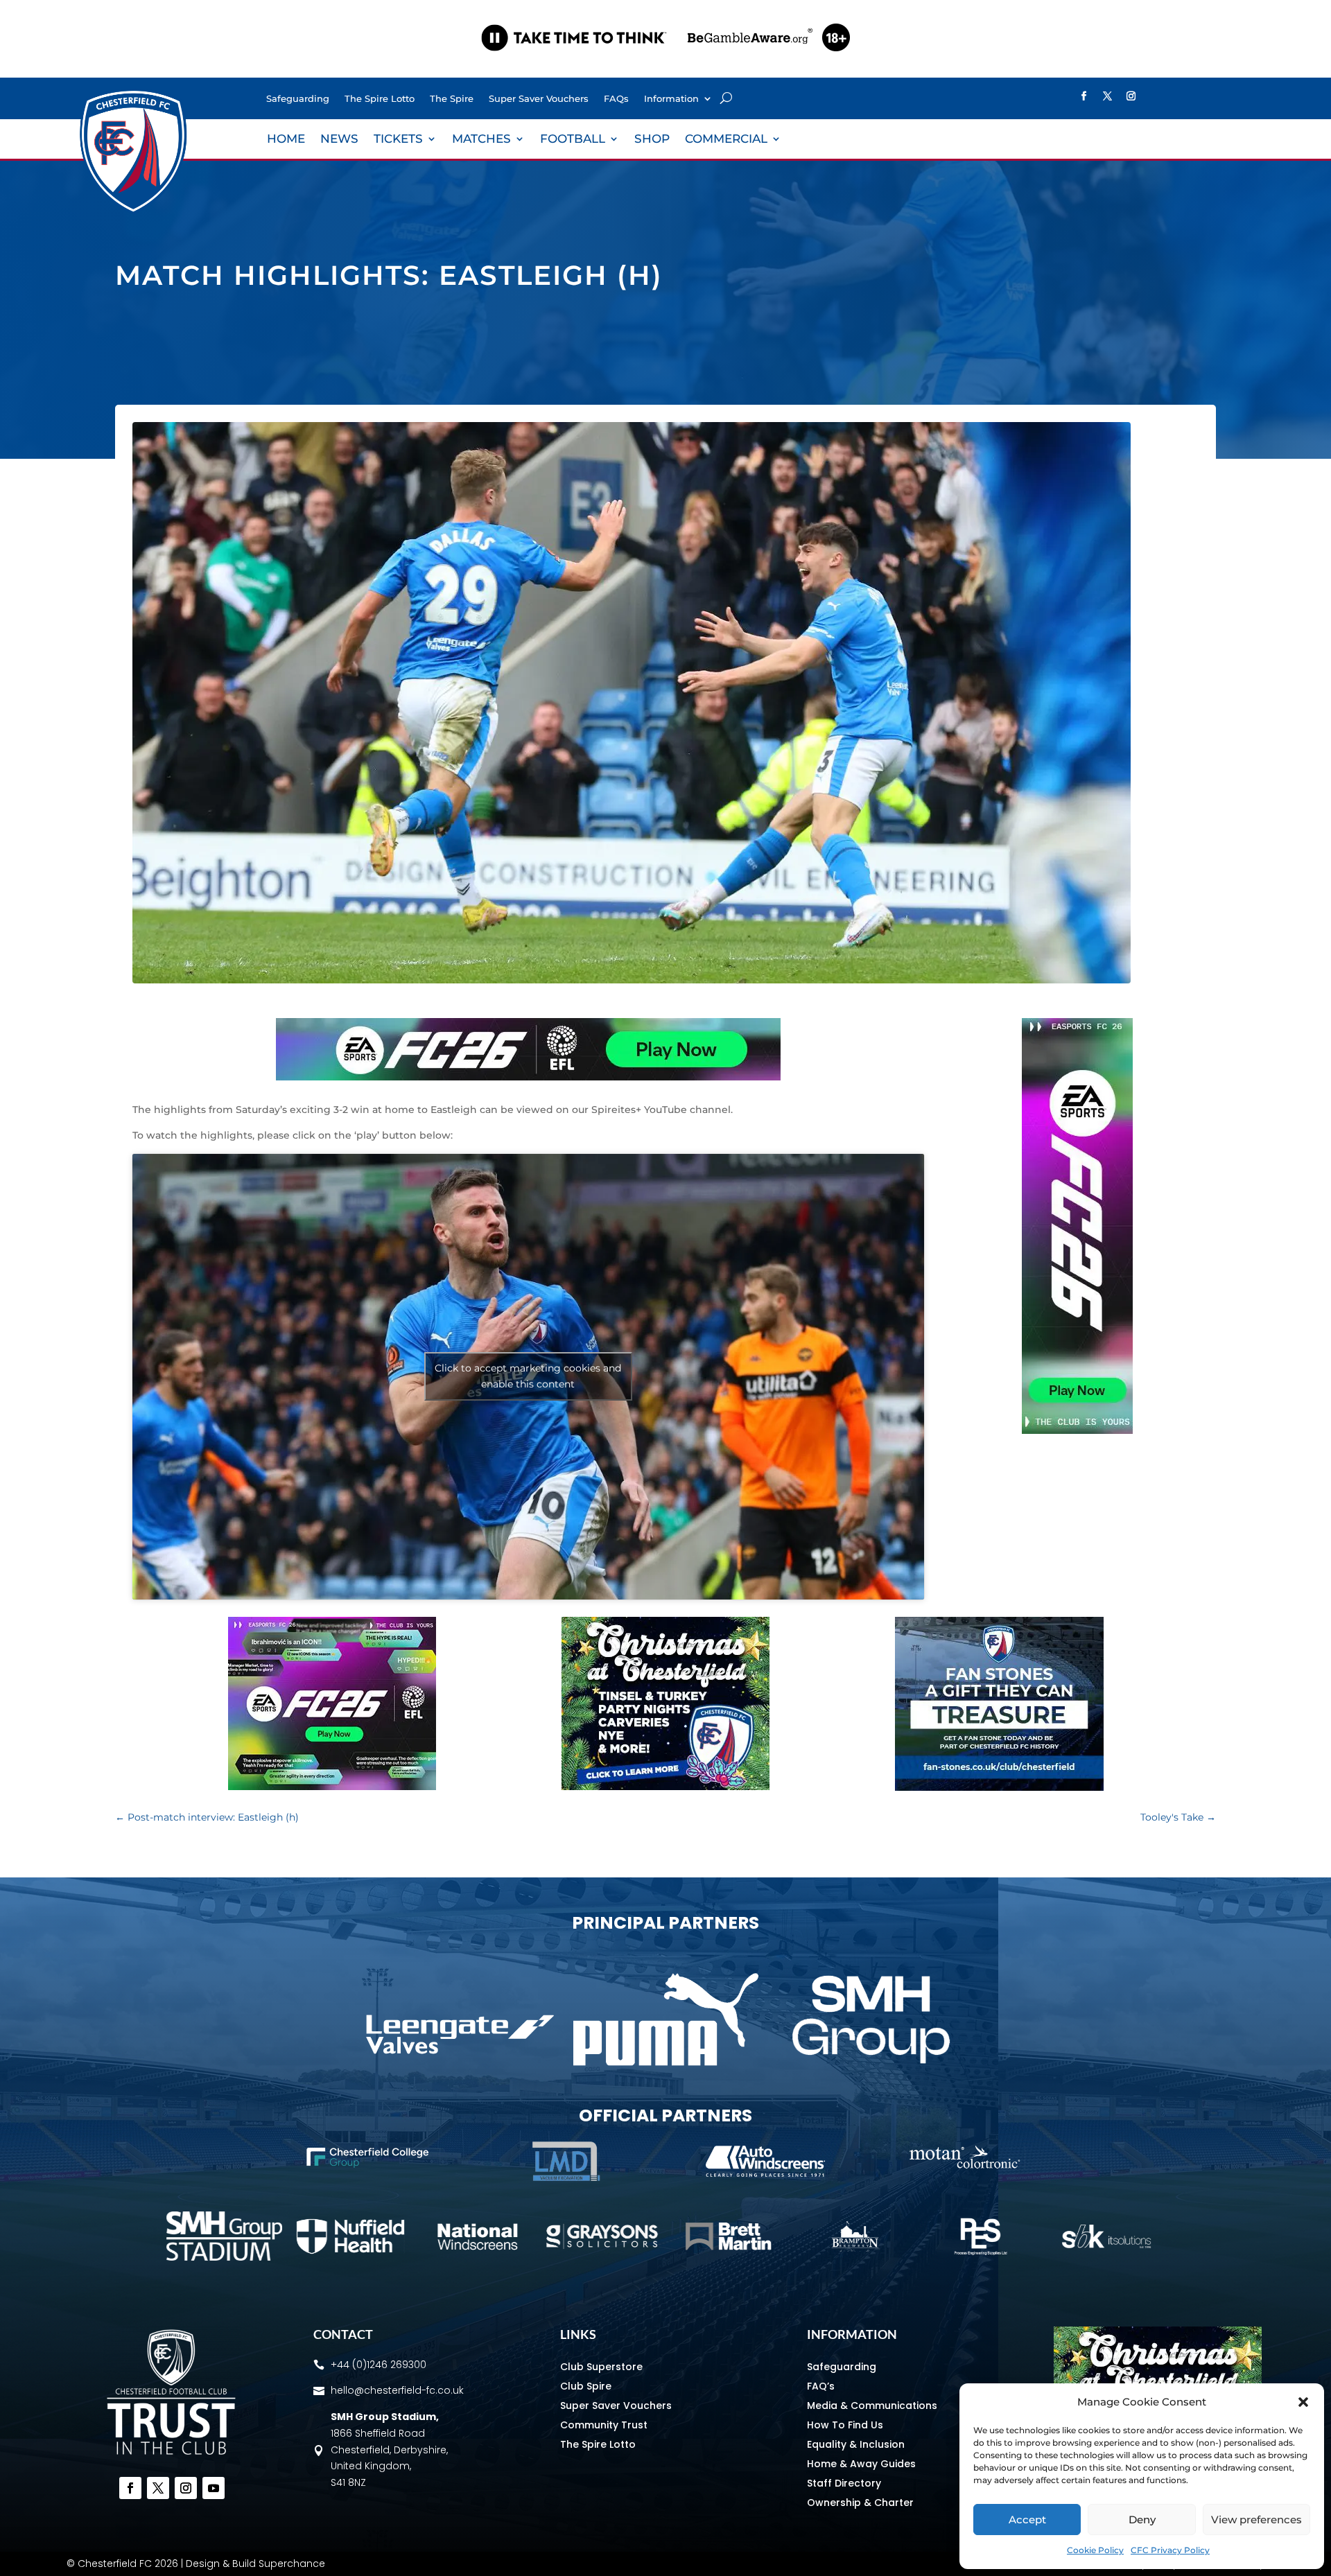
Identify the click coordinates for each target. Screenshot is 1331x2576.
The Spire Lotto (380, 99)
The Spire (452, 99)
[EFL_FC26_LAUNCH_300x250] (332, 1787)
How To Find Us (845, 2425)
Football (573, 140)
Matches (481, 140)
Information (671, 99)
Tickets (398, 140)
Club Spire (586, 2386)
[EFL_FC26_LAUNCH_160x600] (1077, 1430)
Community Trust (604, 2425)
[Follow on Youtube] (214, 2488)
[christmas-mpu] (665, 1787)
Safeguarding (298, 99)
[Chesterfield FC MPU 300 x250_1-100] (999, 1787)
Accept (1027, 2520)
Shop (652, 140)
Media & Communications (872, 2406)
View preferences (1256, 2520)
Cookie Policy (1095, 2550)
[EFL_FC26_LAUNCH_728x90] (528, 1077)
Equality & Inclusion (856, 2444)
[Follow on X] (1108, 96)
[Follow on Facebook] (1084, 96)
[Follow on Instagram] (1131, 96)
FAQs (616, 99)
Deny (1142, 2520)
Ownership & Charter (860, 2503)
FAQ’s (821, 2386)
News (339, 140)
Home (286, 140)
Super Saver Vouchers (539, 99)
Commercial (726, 140)
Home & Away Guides (861, 2464)
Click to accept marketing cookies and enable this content (528, 1376)
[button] (1303, 2402)
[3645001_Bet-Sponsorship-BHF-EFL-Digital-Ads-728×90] (665, 65)
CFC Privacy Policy (1170, 2550)
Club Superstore (601, 2367)
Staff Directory (844, 2483)
